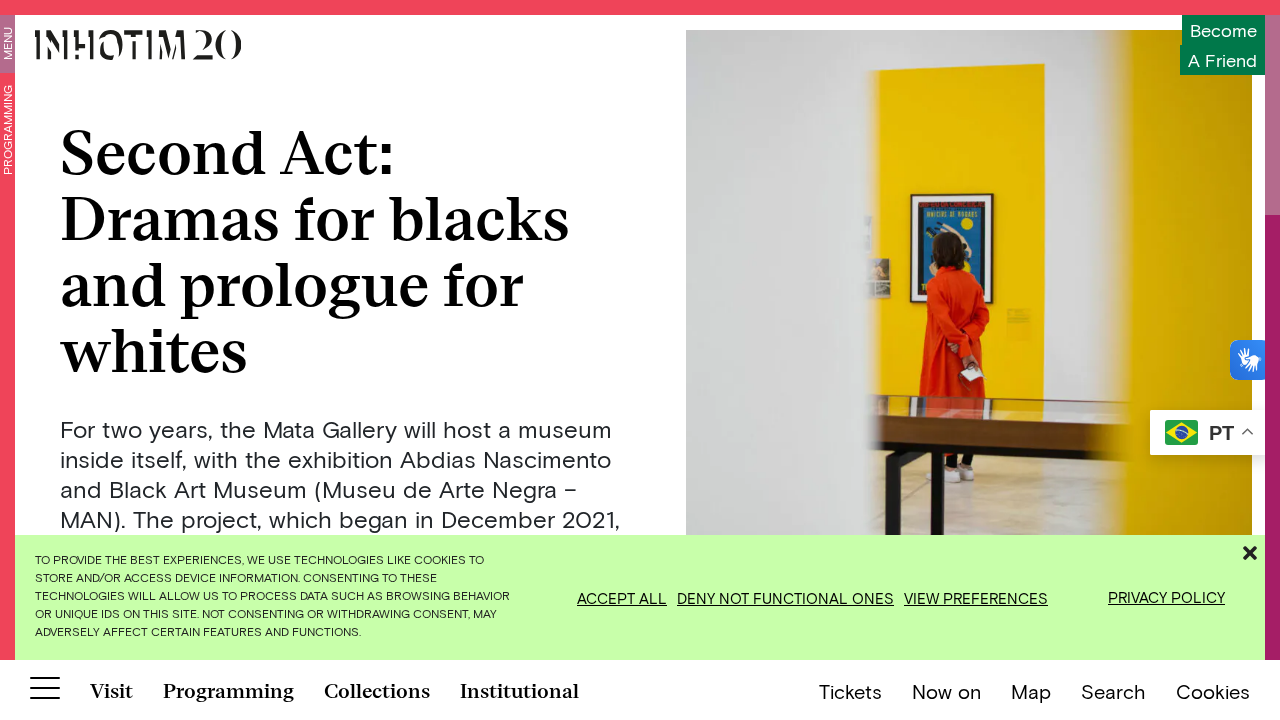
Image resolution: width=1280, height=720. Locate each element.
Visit (111, 691)
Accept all (622, 598)
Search (1113, 691)
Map (1031, 691)
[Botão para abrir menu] (45, 692)
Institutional (519, 691)
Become (1223, 30)
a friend (1222, 60)
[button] (1250, 550)
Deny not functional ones (785, 598)
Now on (946, 691)
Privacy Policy (1166, 597)
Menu (7, 43)
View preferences (976, 598)
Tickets (850, 691)
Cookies (1213, 691)
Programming (7, 130)
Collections (377, 691)
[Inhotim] (138, 45)
